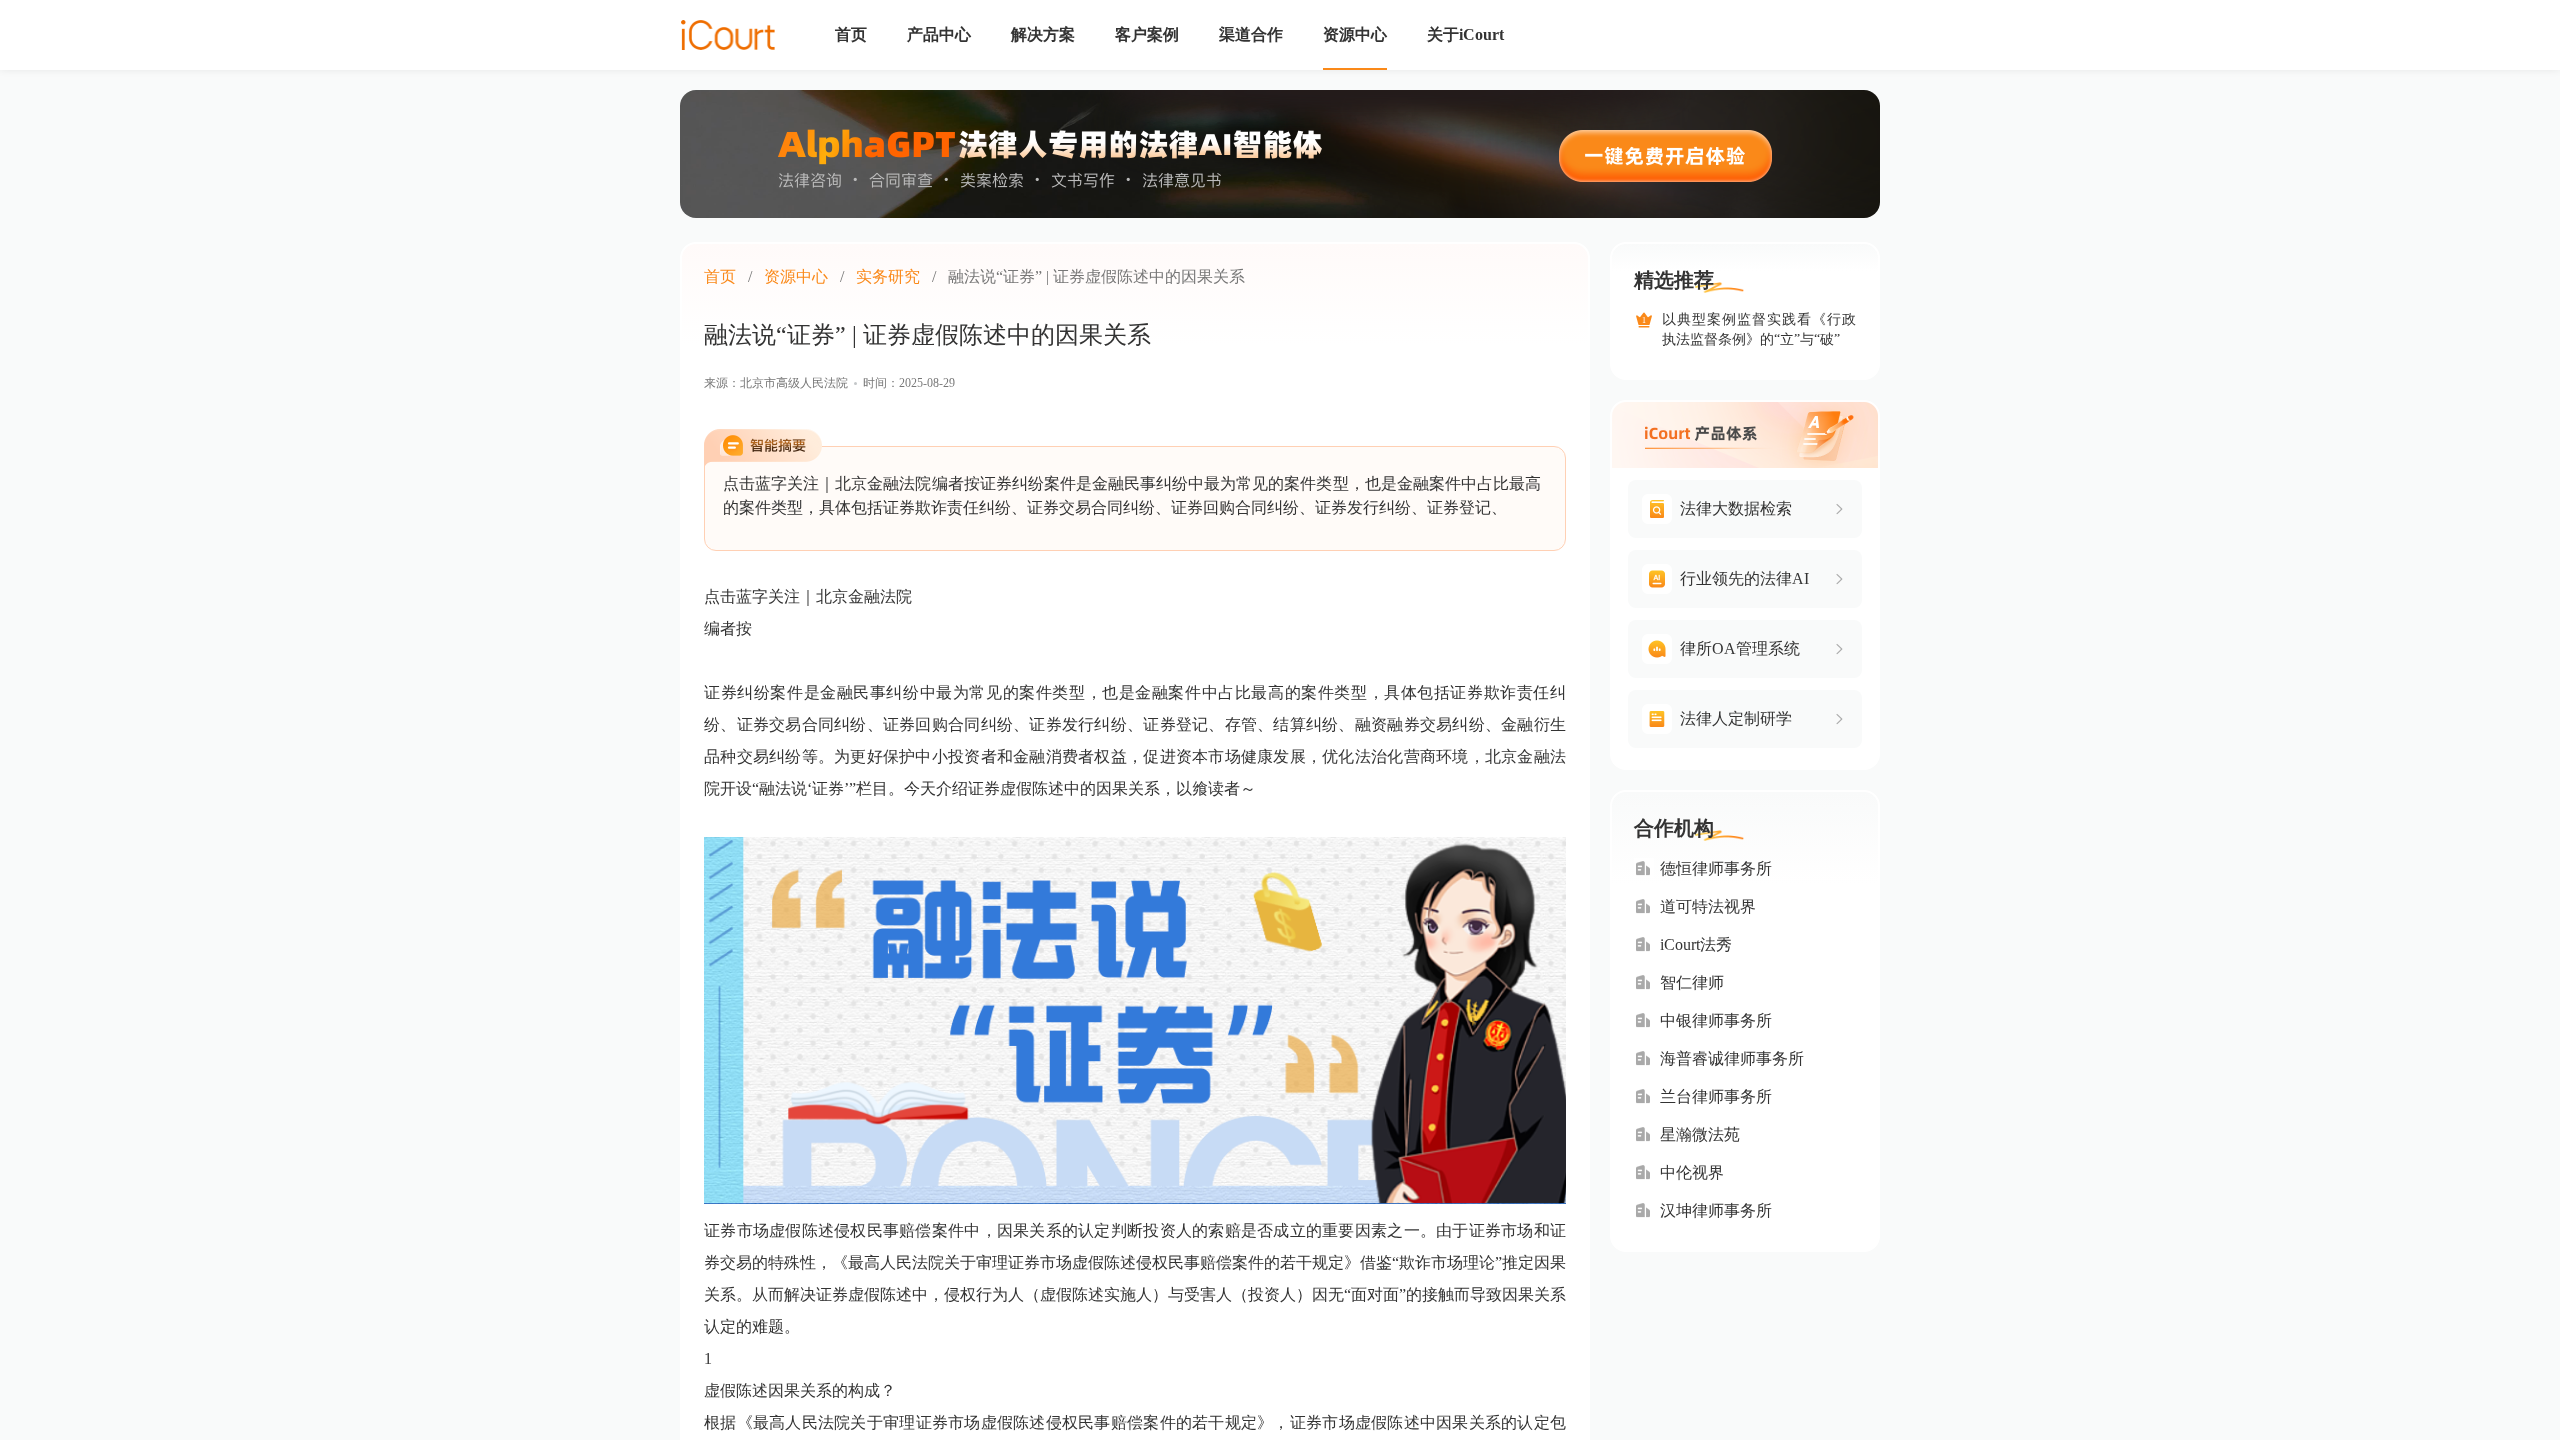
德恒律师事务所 (1716, 868)
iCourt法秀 (1696, 944)
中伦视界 (1692, 1172)
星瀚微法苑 (1700, 1134)
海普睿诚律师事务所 (1732, 1058)
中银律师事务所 (1716, 1020)
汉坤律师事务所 (1716, 1210)
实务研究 (888, 276)
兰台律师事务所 (1716, 1096)
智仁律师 (1692, 982)
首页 (720, 276)
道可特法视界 (1708, 906)
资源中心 (796, 276)
